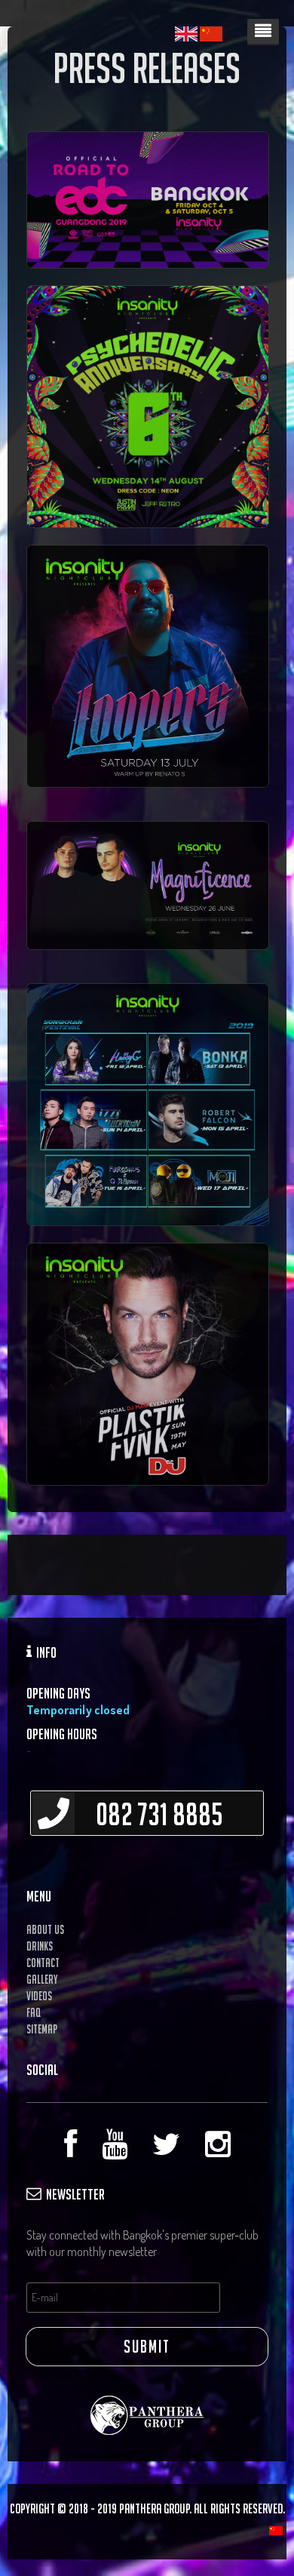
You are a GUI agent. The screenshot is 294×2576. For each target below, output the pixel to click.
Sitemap (42, 2029)
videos (39, 1996)
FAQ (34, 2012)
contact (43, 1963)
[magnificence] (147, 200)
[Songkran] (148, 1103)
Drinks (40, 1946)
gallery (42, 1979)
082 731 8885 (149, 1814)
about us (45, 1929)
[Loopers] (148, 405)
